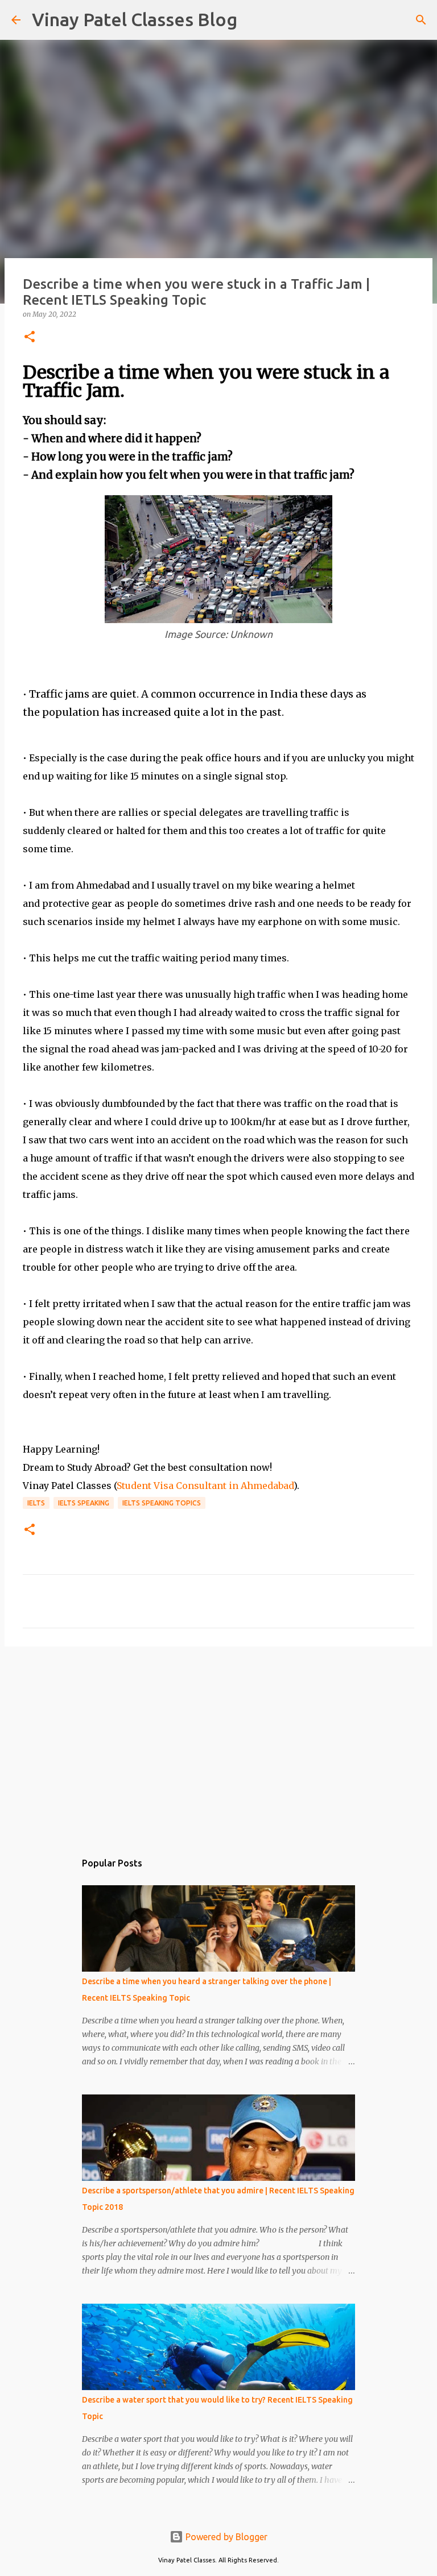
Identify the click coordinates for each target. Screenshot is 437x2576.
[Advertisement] (218, 1743)
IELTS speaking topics (162, 1503)
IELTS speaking (84, 1503)
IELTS (36, 1503)
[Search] (253, 20)
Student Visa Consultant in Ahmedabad (205, 1486)
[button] (30, 337)
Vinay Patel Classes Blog (135, 19)
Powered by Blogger (225, 2537)
